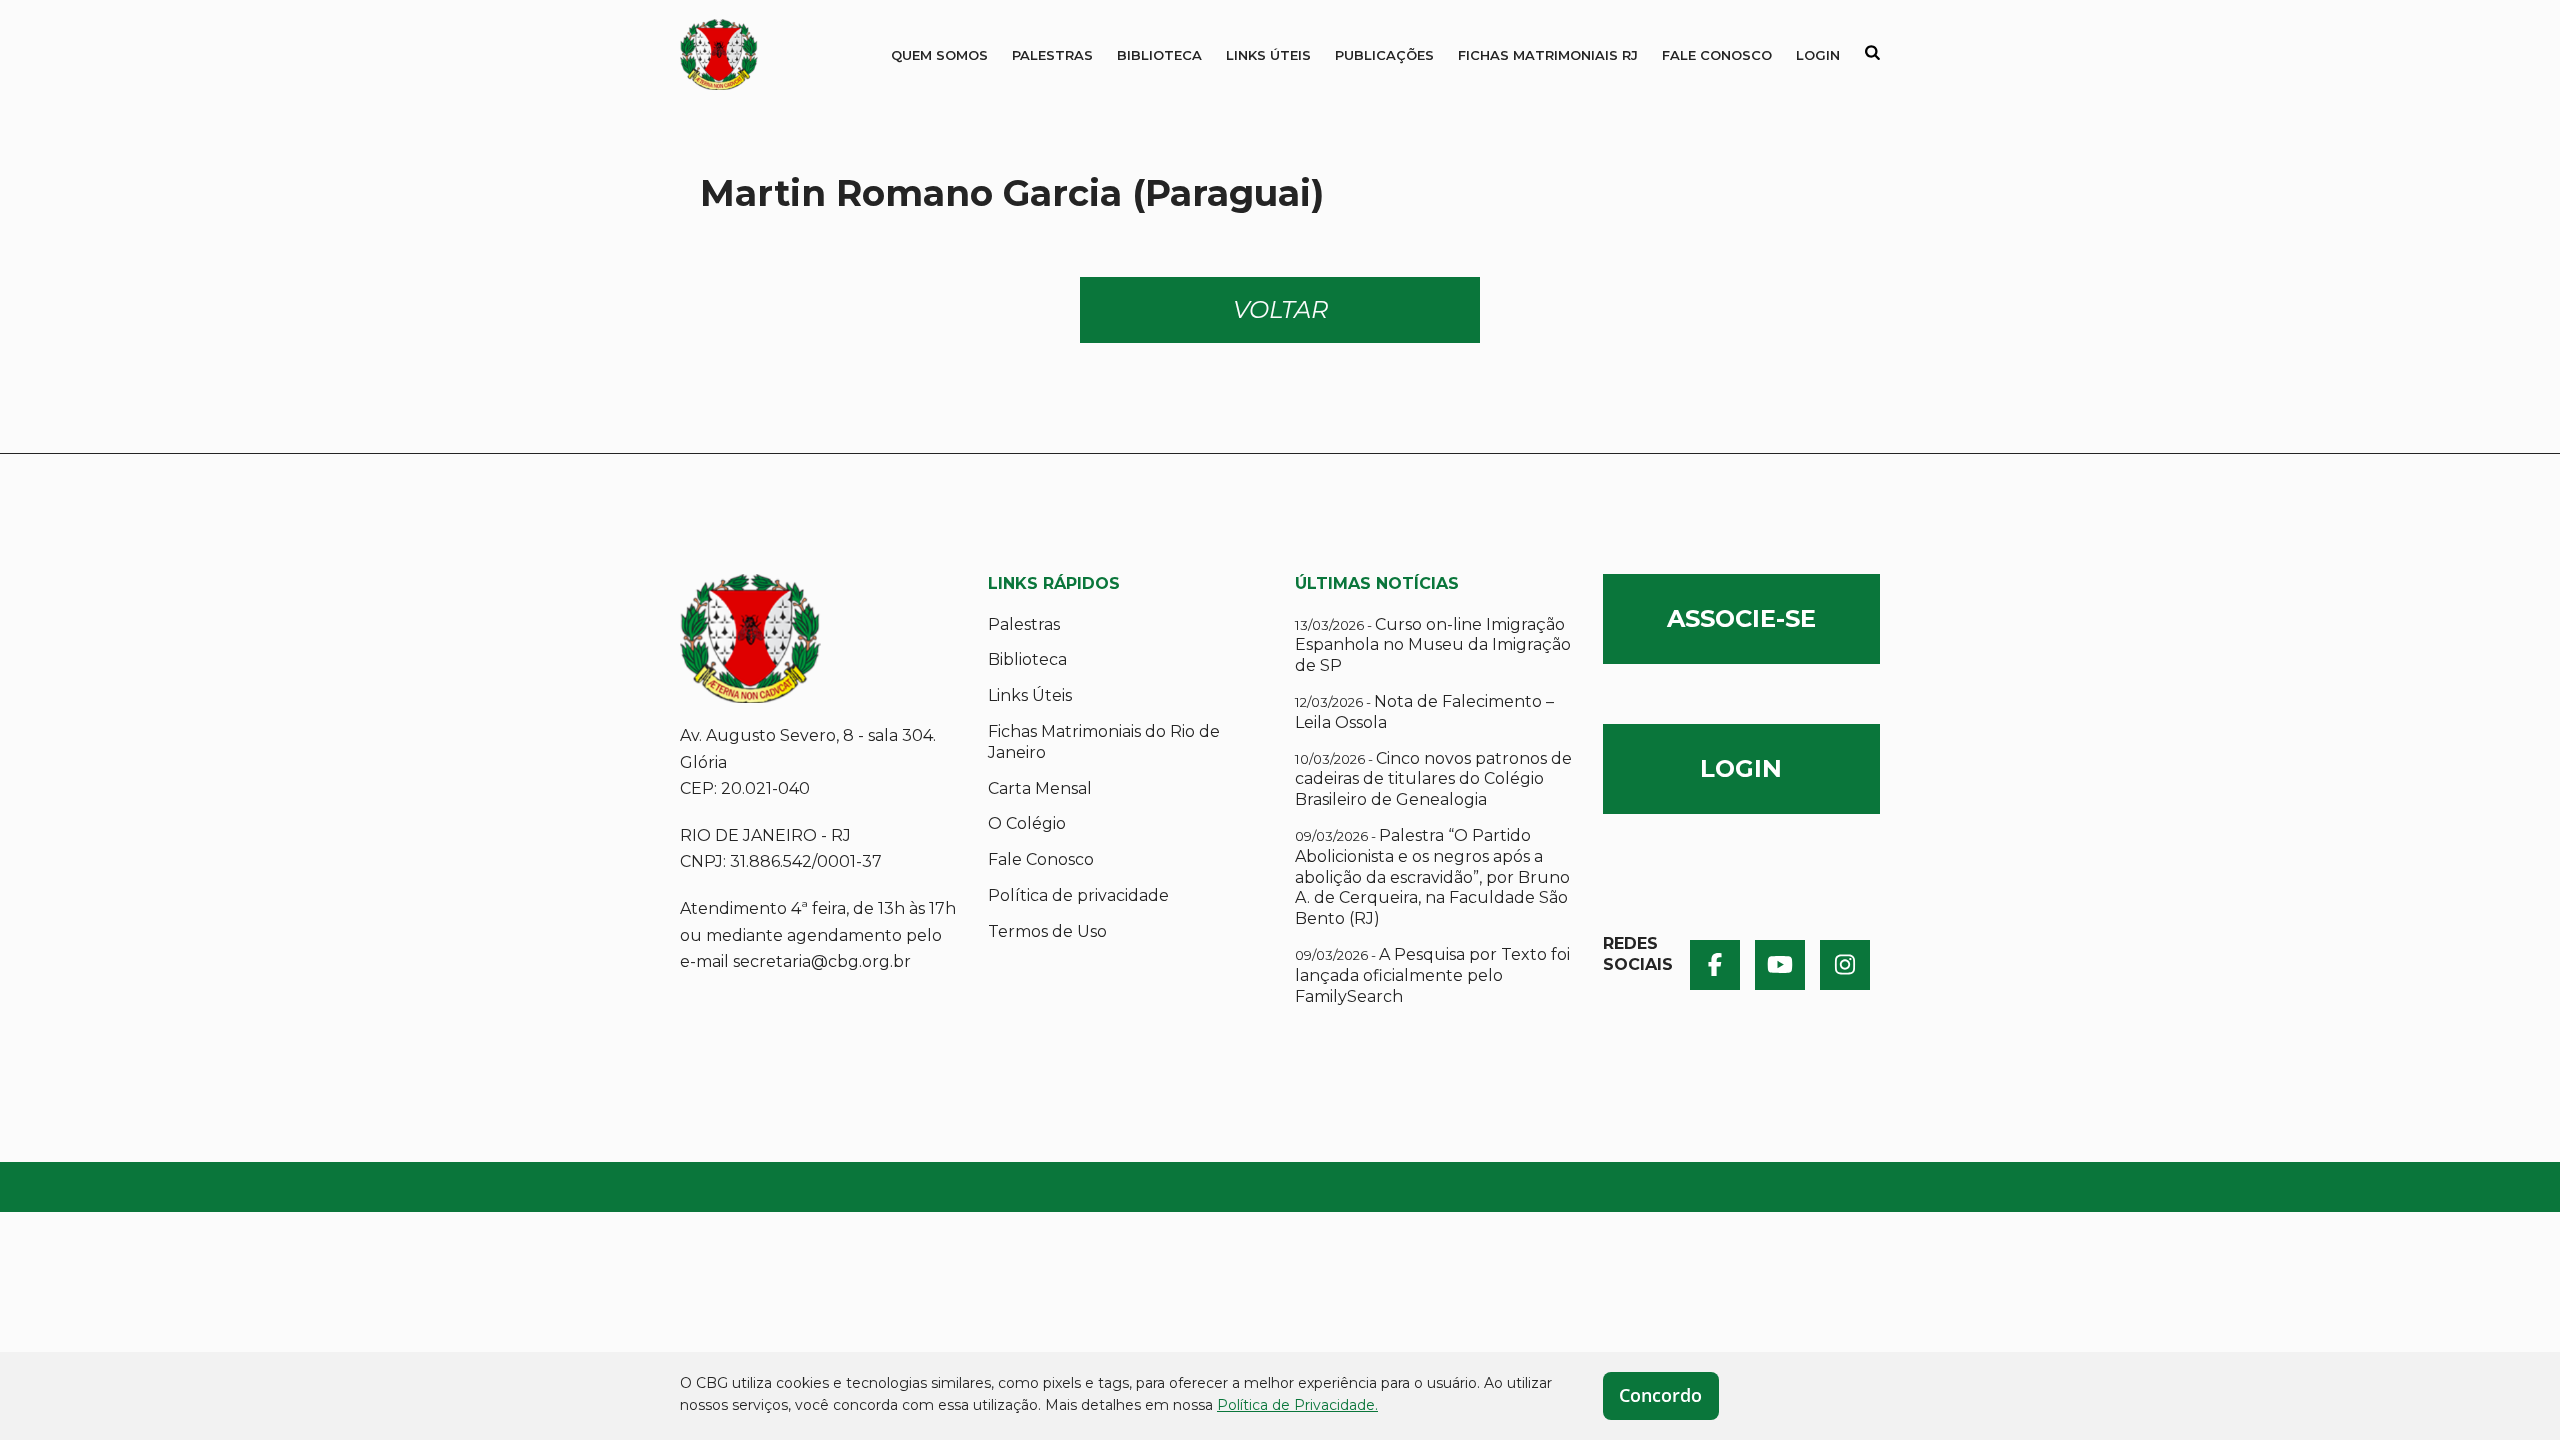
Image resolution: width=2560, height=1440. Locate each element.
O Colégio (1027, 823)
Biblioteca (1159, 55)
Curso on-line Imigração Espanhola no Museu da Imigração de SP (1433, 645)
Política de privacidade (1078, 895)
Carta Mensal (1040, 788)
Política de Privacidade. (1297, 1405)
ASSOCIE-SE (1741, 618)
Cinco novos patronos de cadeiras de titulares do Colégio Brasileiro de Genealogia (1433, 779)
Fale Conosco (1717, 55)
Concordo (1660, 1395)
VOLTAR (1280, 309)
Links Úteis (1268, 55)
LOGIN (1741, 768)
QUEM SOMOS (939, 55)
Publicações (1384, 55)
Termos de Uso (1047, 931)
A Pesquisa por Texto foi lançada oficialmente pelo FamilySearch (1432, 975)
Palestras (1052, 55)
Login (1818, 55)
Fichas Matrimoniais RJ (1548, 55)
